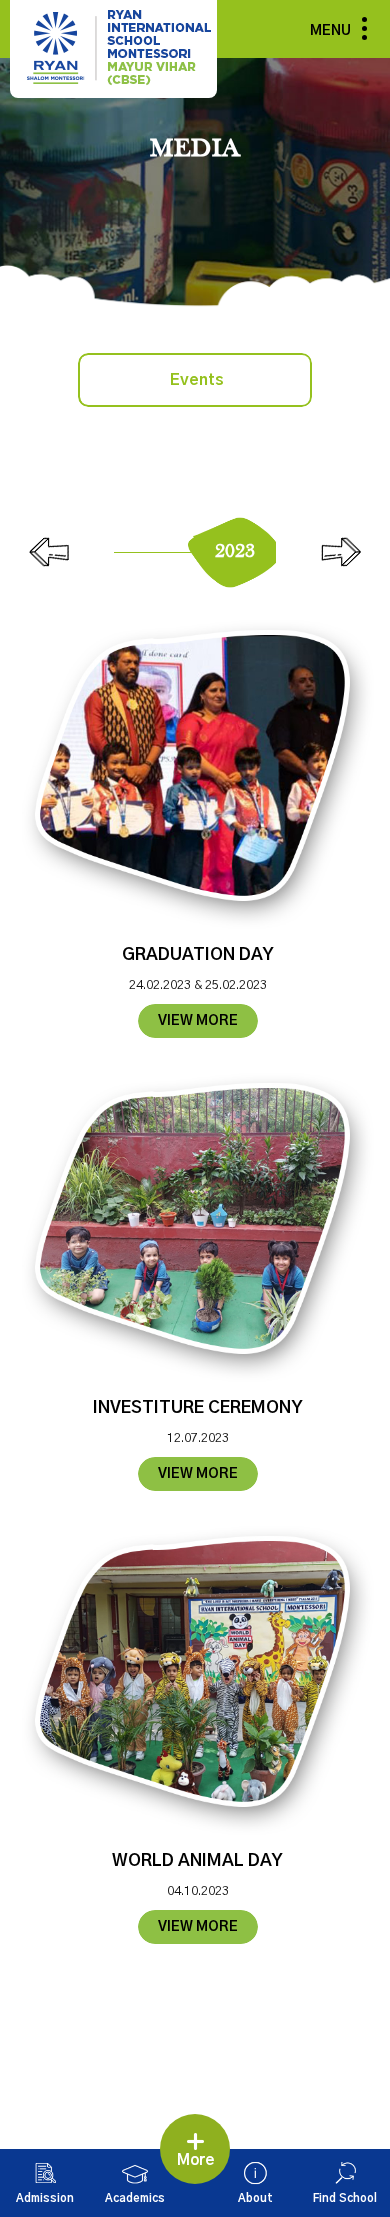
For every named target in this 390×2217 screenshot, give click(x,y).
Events (197, 380)
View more (198, 1021)
